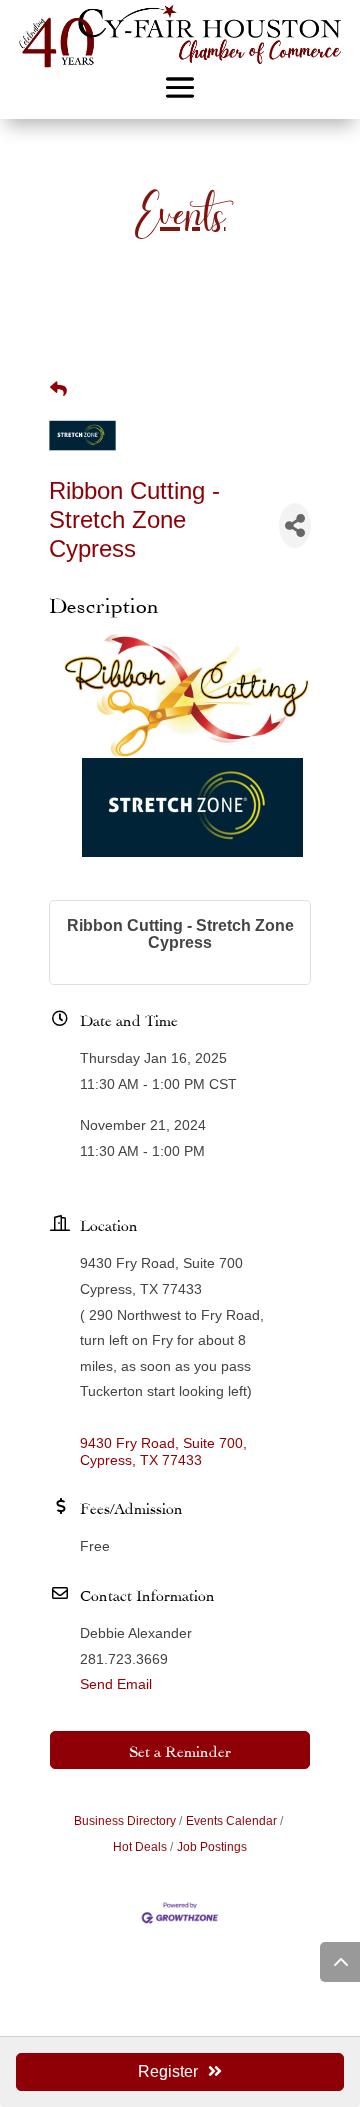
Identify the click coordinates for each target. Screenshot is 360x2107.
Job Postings (212, 1847)
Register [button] (168, 2071)
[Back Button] (58, 390)
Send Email (116, 1684)
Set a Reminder (180, 1749)
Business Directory (125, 1821)
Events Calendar (231, 1821)
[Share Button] (295, 525)
